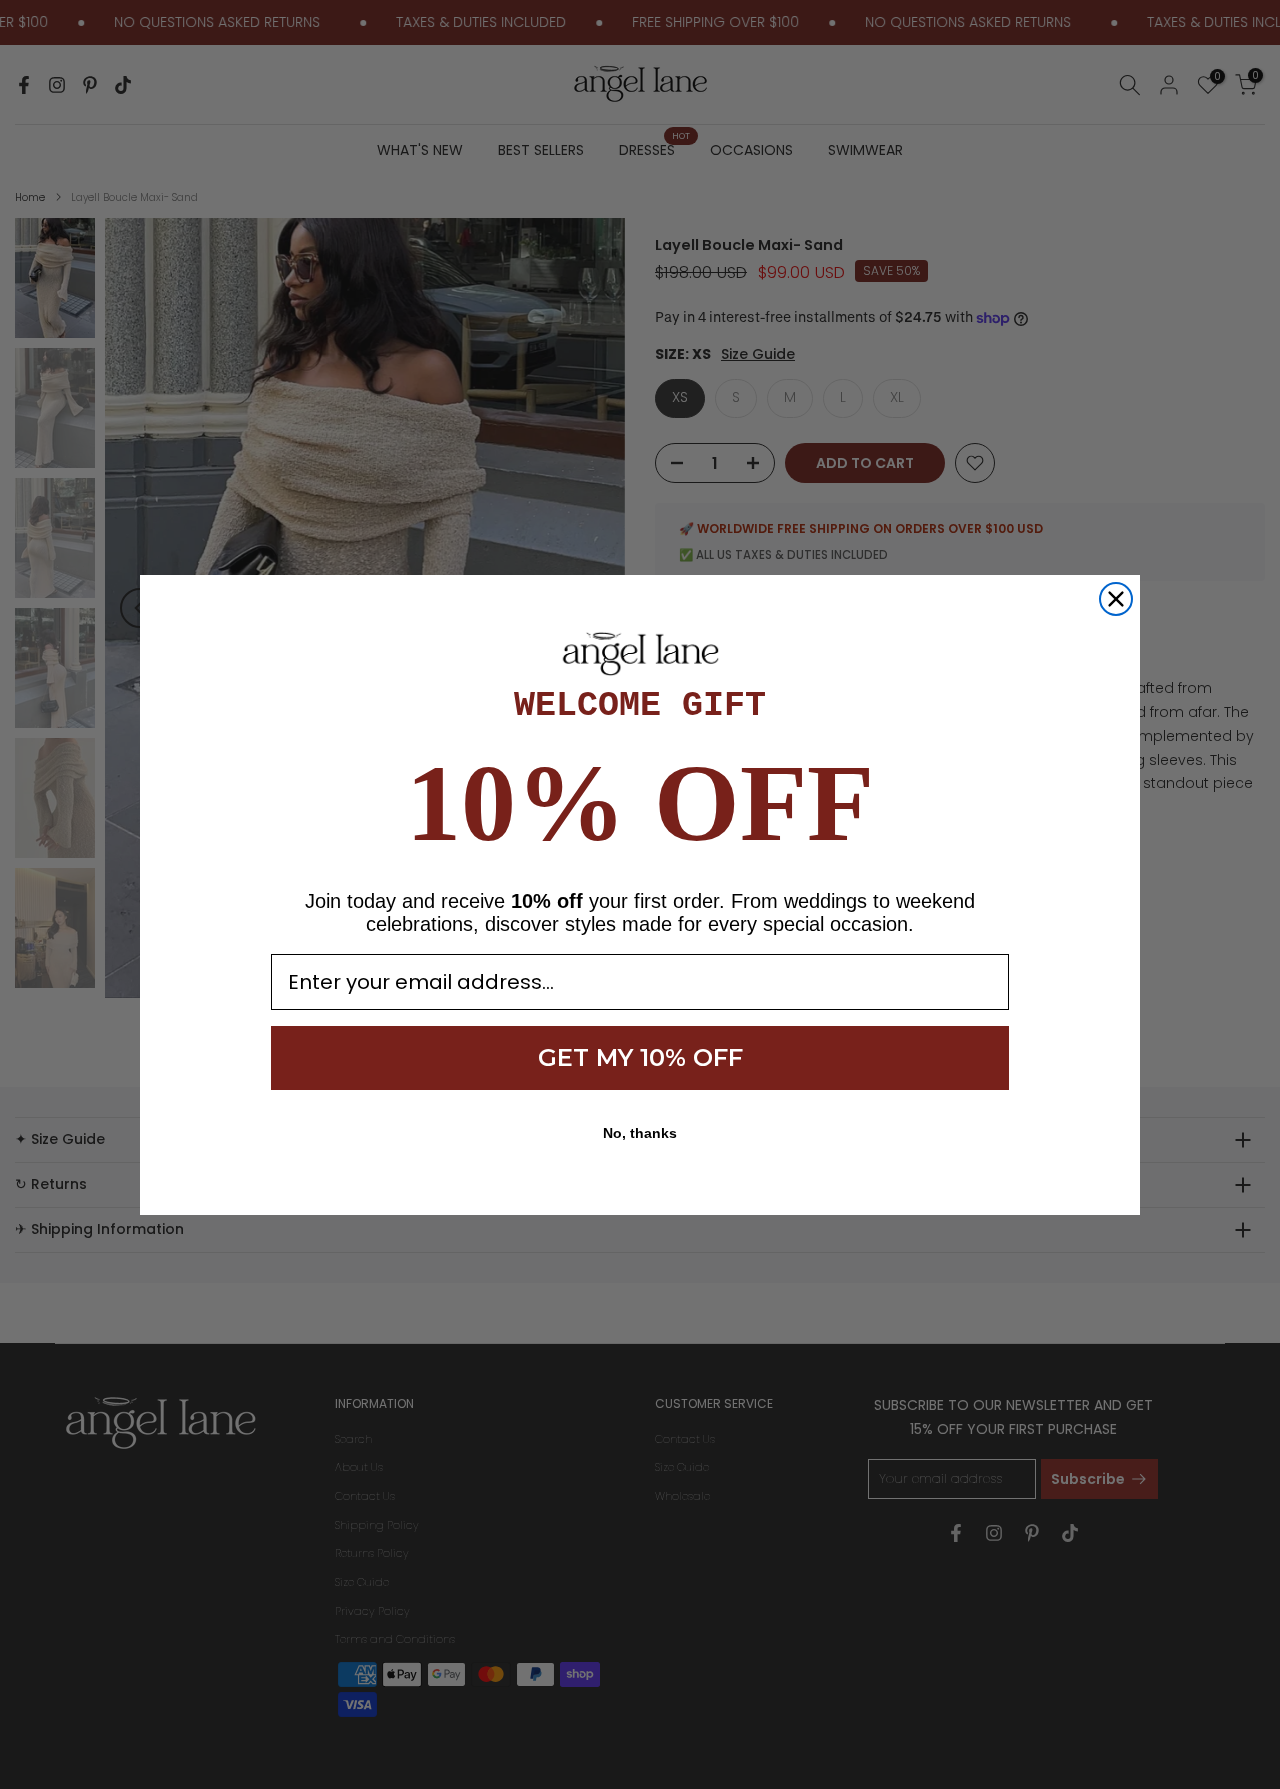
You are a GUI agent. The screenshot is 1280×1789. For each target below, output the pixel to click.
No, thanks (640, 1133)
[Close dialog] (1116, 599)
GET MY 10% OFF (640, 1057)
